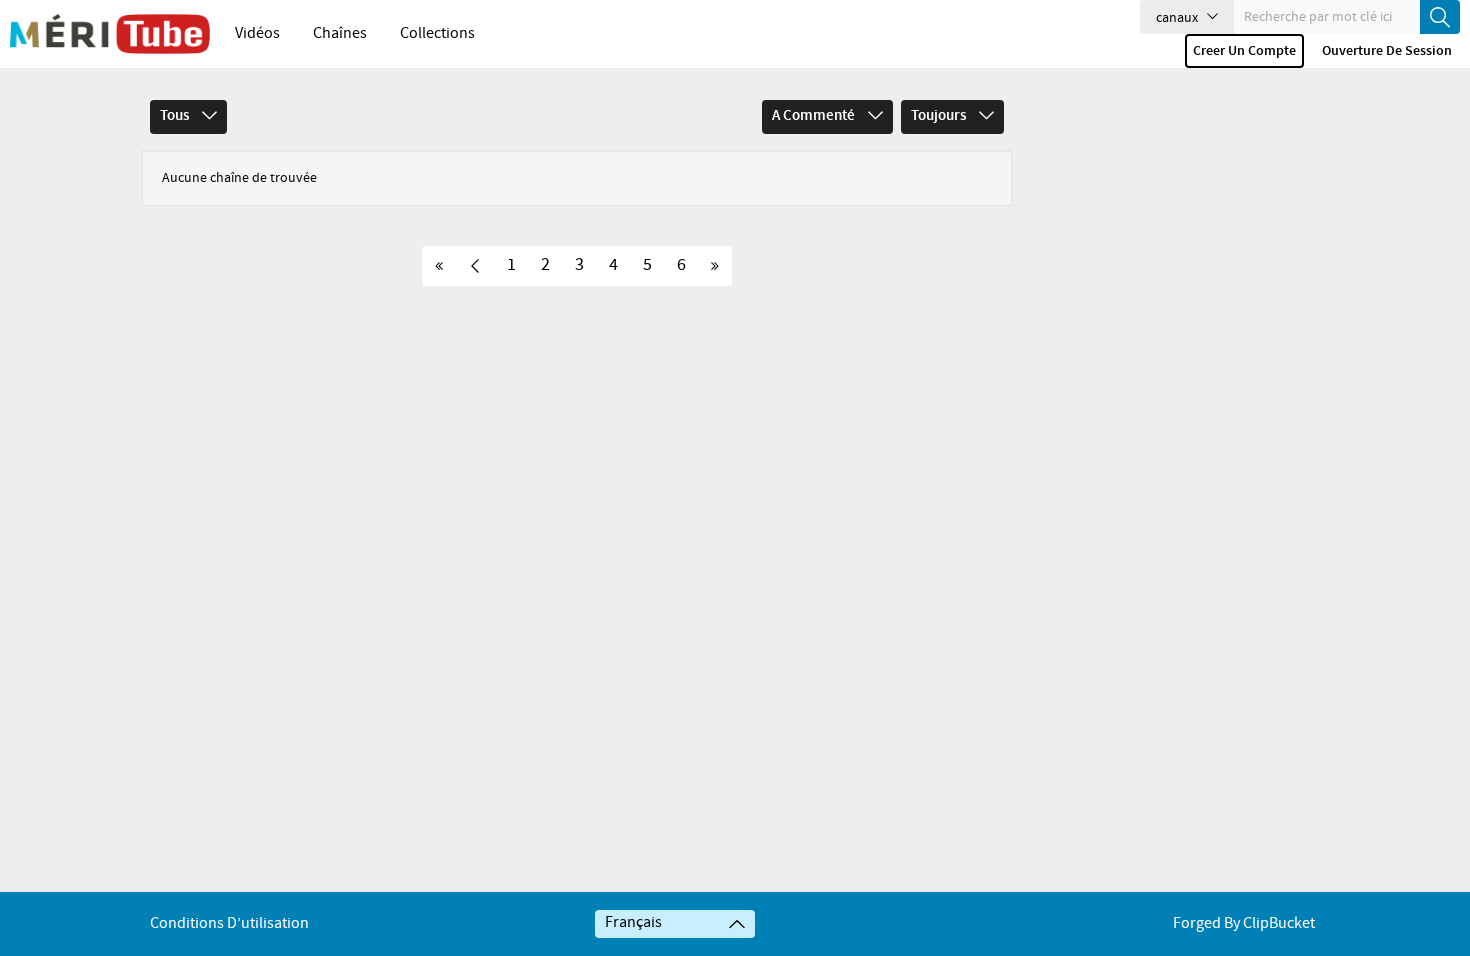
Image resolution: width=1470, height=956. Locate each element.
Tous (176, 116)
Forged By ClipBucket (1244, 923)
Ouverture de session (1387, 51)
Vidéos (257, 33)
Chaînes (340, 33)
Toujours (940, 116)
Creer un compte (1244, 51)
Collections (437, 33)
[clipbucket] (110, 34)
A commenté (815, 116)
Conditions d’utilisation (229, 923)
